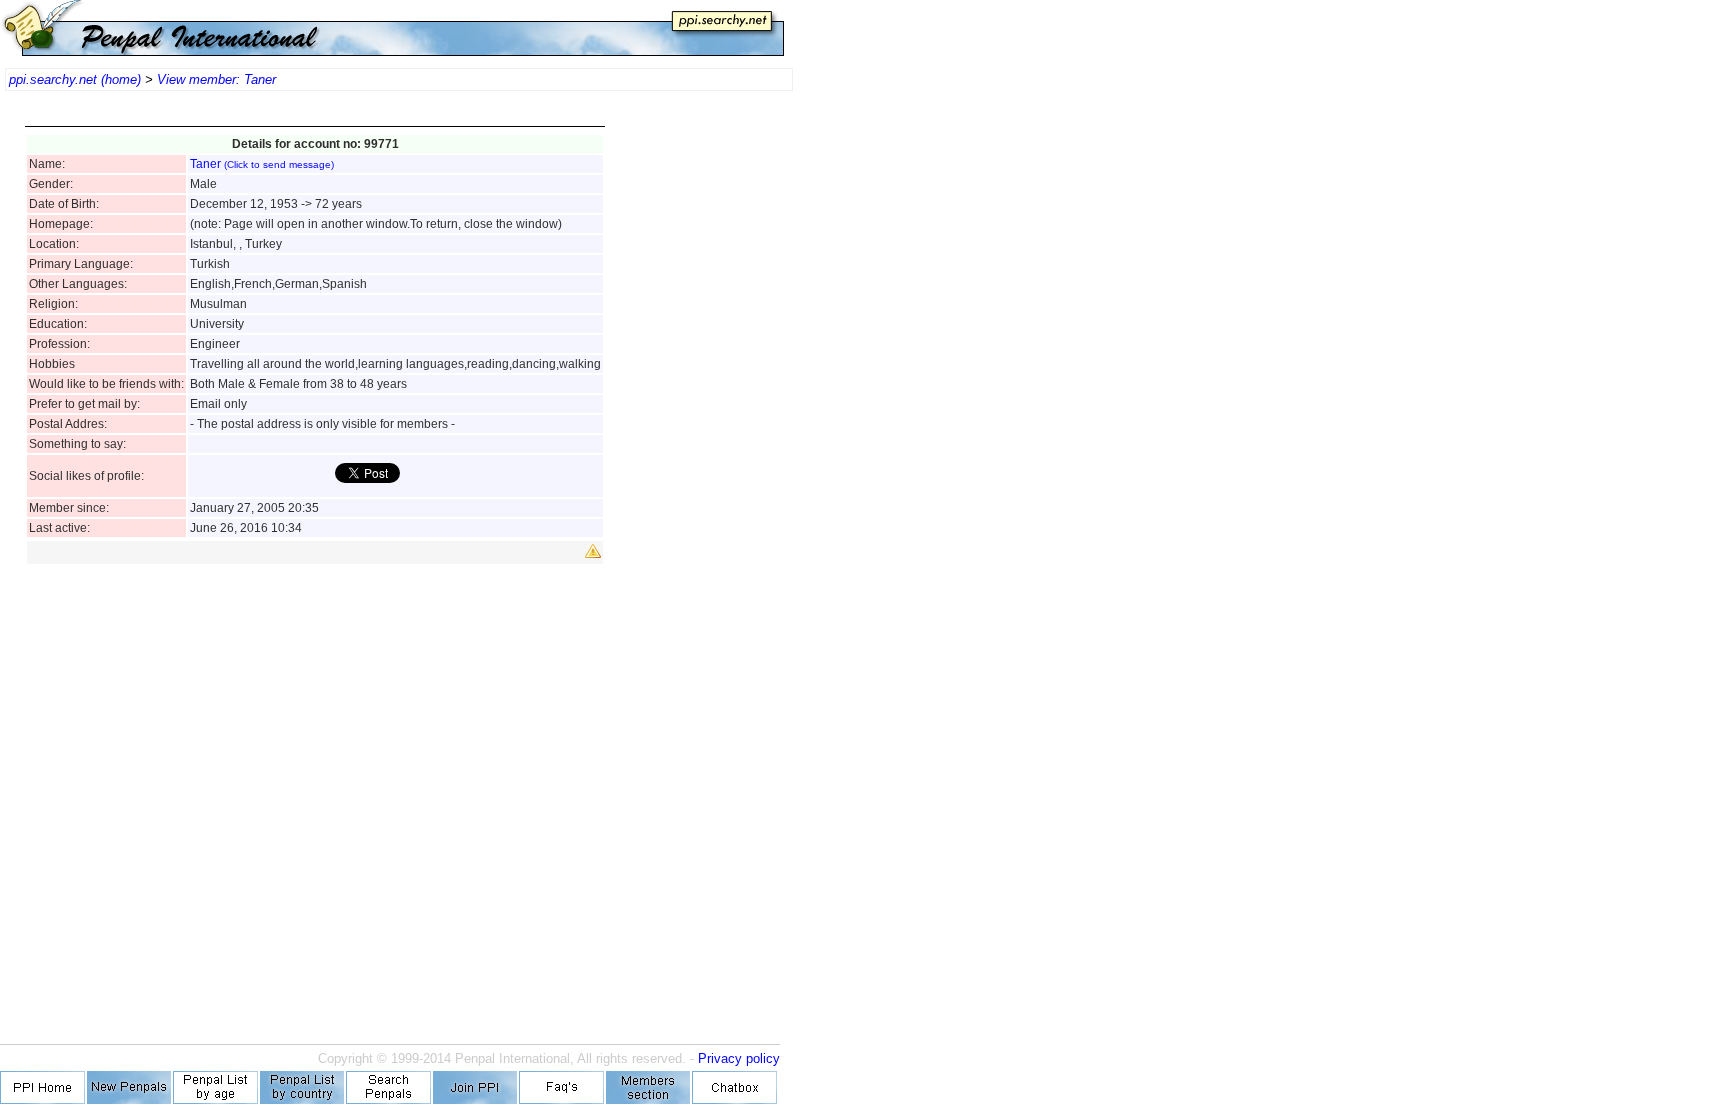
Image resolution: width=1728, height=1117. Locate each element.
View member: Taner (216, 79)
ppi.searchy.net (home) (75, 79)
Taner (262, 164)
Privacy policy (739, 1058)
